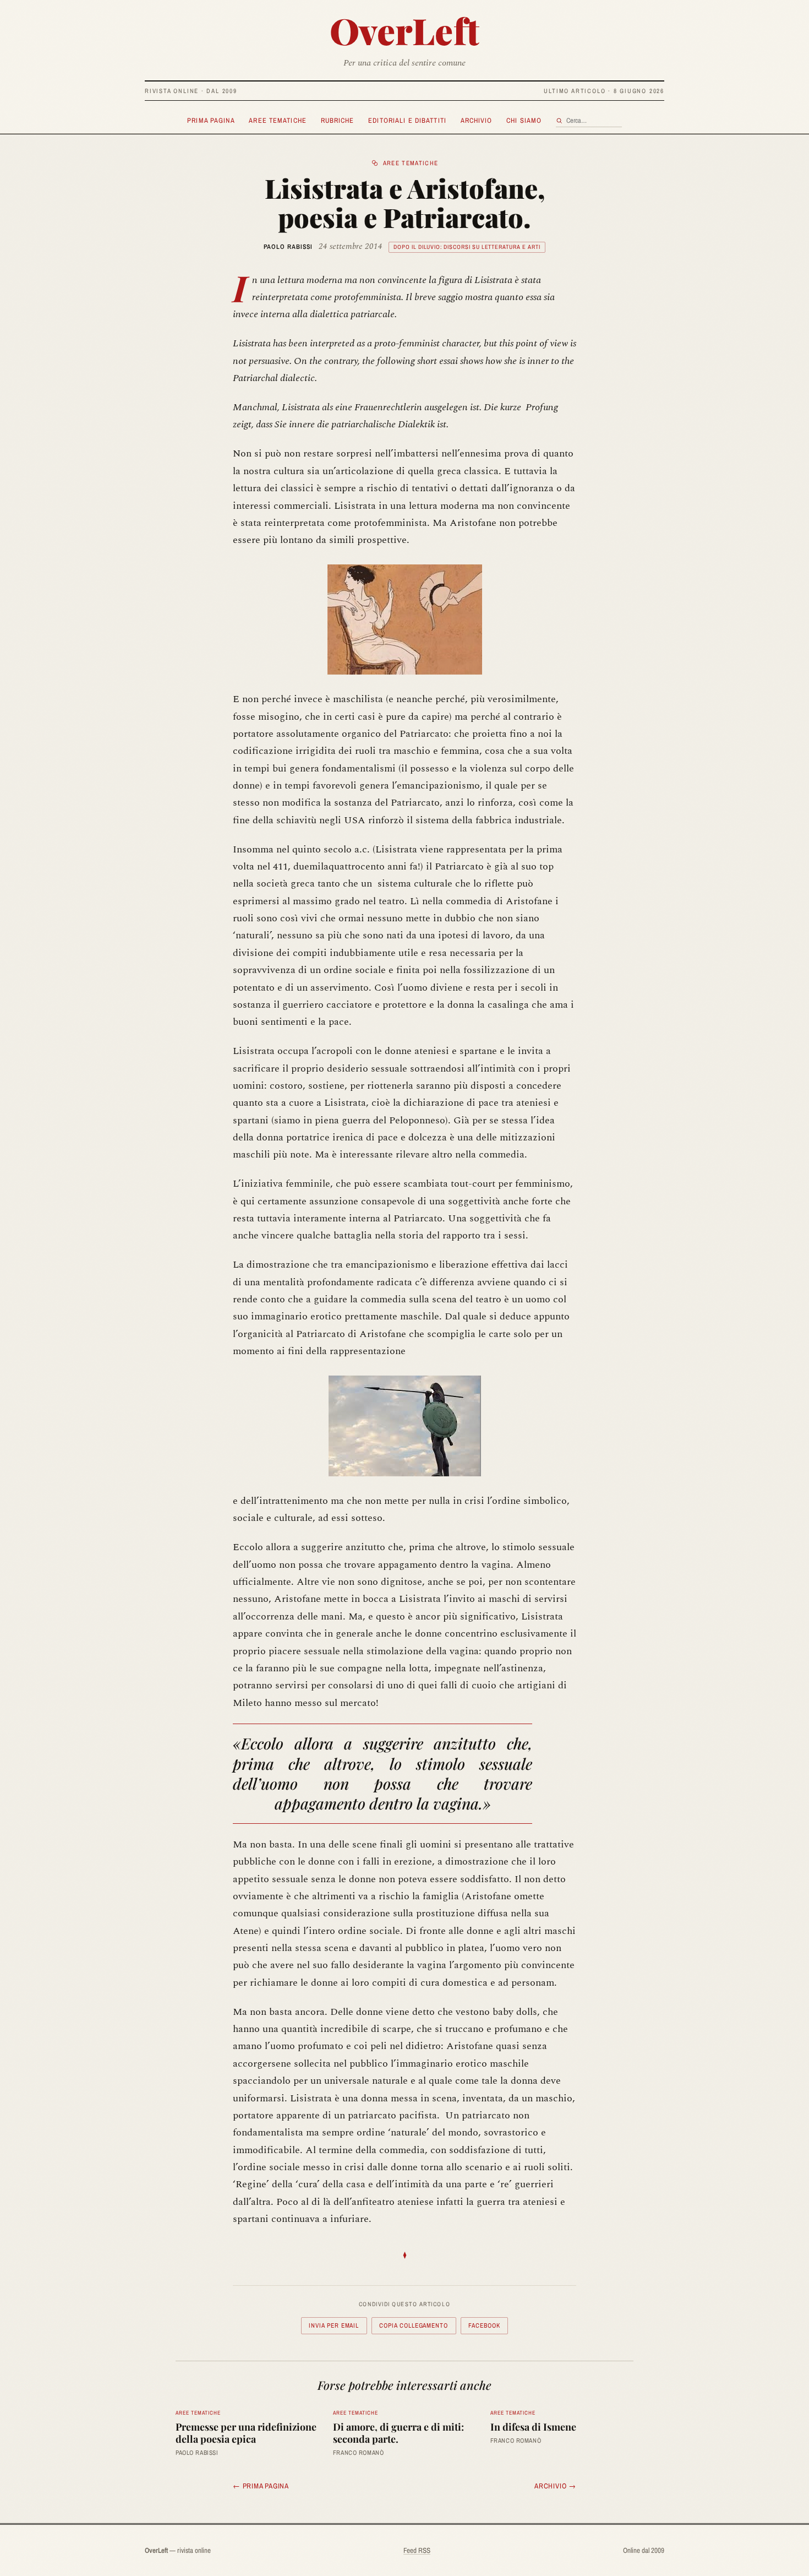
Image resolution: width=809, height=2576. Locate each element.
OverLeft (405, 30)
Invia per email (334, 2325)
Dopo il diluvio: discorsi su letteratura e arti (467, 247)
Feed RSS (417, 2550)
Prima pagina (211, 120)
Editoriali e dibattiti (407, 120)
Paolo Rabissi (288, 247)
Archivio (477, 120)
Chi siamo (524, 120)
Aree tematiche (278, 120)
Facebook (484, 2325)
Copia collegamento (414, 2325)
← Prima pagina (261, 2486)
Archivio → (555, 2486)
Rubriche (338, 120)
